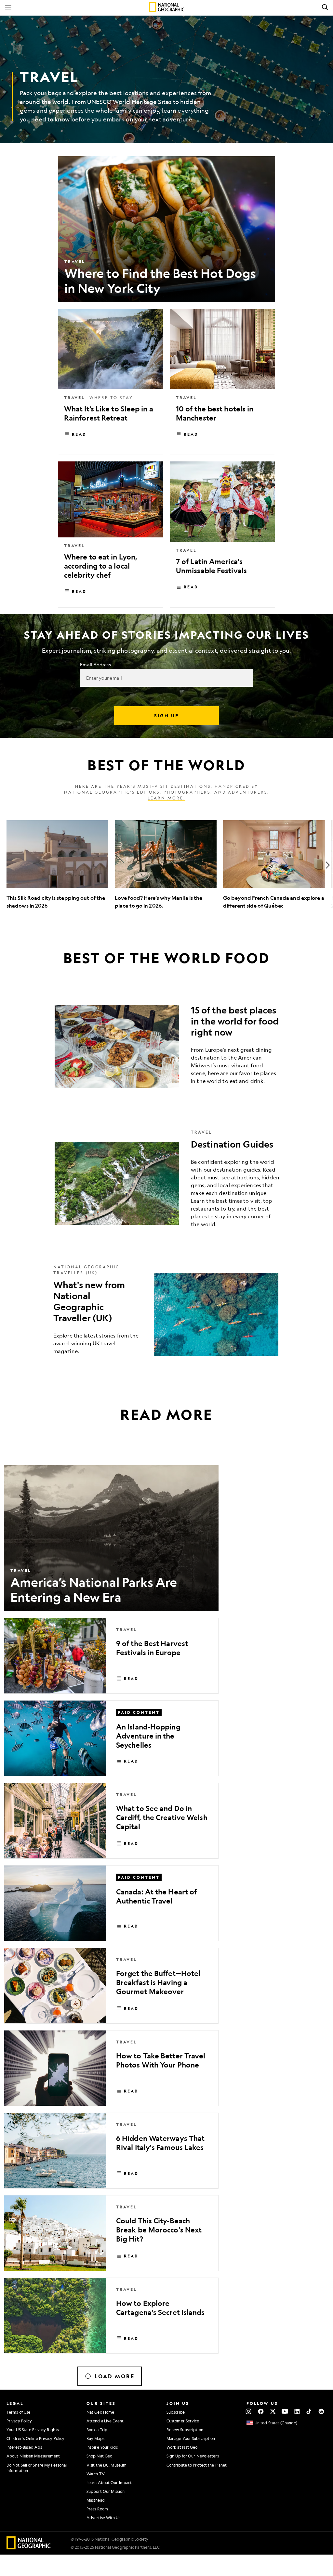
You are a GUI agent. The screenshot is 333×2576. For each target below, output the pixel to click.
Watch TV (96, 2474)
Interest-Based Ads (24, 2447)
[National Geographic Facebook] (261, 2411)
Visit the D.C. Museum (107, 2465)
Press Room (97, 2509)
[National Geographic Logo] (29, 2547)
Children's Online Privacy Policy (35, 2438)
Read (79, 434)
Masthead (96, 2500)
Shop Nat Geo (99, 2456)
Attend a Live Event (105, 2421)
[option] (57, 865)
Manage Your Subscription (191, 2438)
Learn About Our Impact (109, 2482)
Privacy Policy (19, 2421)
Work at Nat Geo (182, 2447)
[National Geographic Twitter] (273, 2411)
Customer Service (183, 2421)
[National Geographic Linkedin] (297, 2411)
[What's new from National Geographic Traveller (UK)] (166, 1314)
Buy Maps (95, 2438)
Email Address (95, 664)
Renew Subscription (185, 2430)
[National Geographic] (167, 7)
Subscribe (176, 2412)
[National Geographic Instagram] (249, 2411)
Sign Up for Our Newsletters (193, 2456)
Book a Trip (97, 2430)
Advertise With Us (103, 2518)
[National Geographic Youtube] (285, 2411)
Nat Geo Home (100, 2412)
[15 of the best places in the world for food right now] (166, 1047)
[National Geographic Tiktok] (309, 2411)
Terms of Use (18, 2412)
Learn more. (166, 798)
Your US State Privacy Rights (33, 2430)
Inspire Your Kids (102, 2447)
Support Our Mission (106, 2491)
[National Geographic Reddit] (321, 2411)
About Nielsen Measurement (33, 2456)
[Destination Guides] (166, 1183)
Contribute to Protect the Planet (197, 2465)
